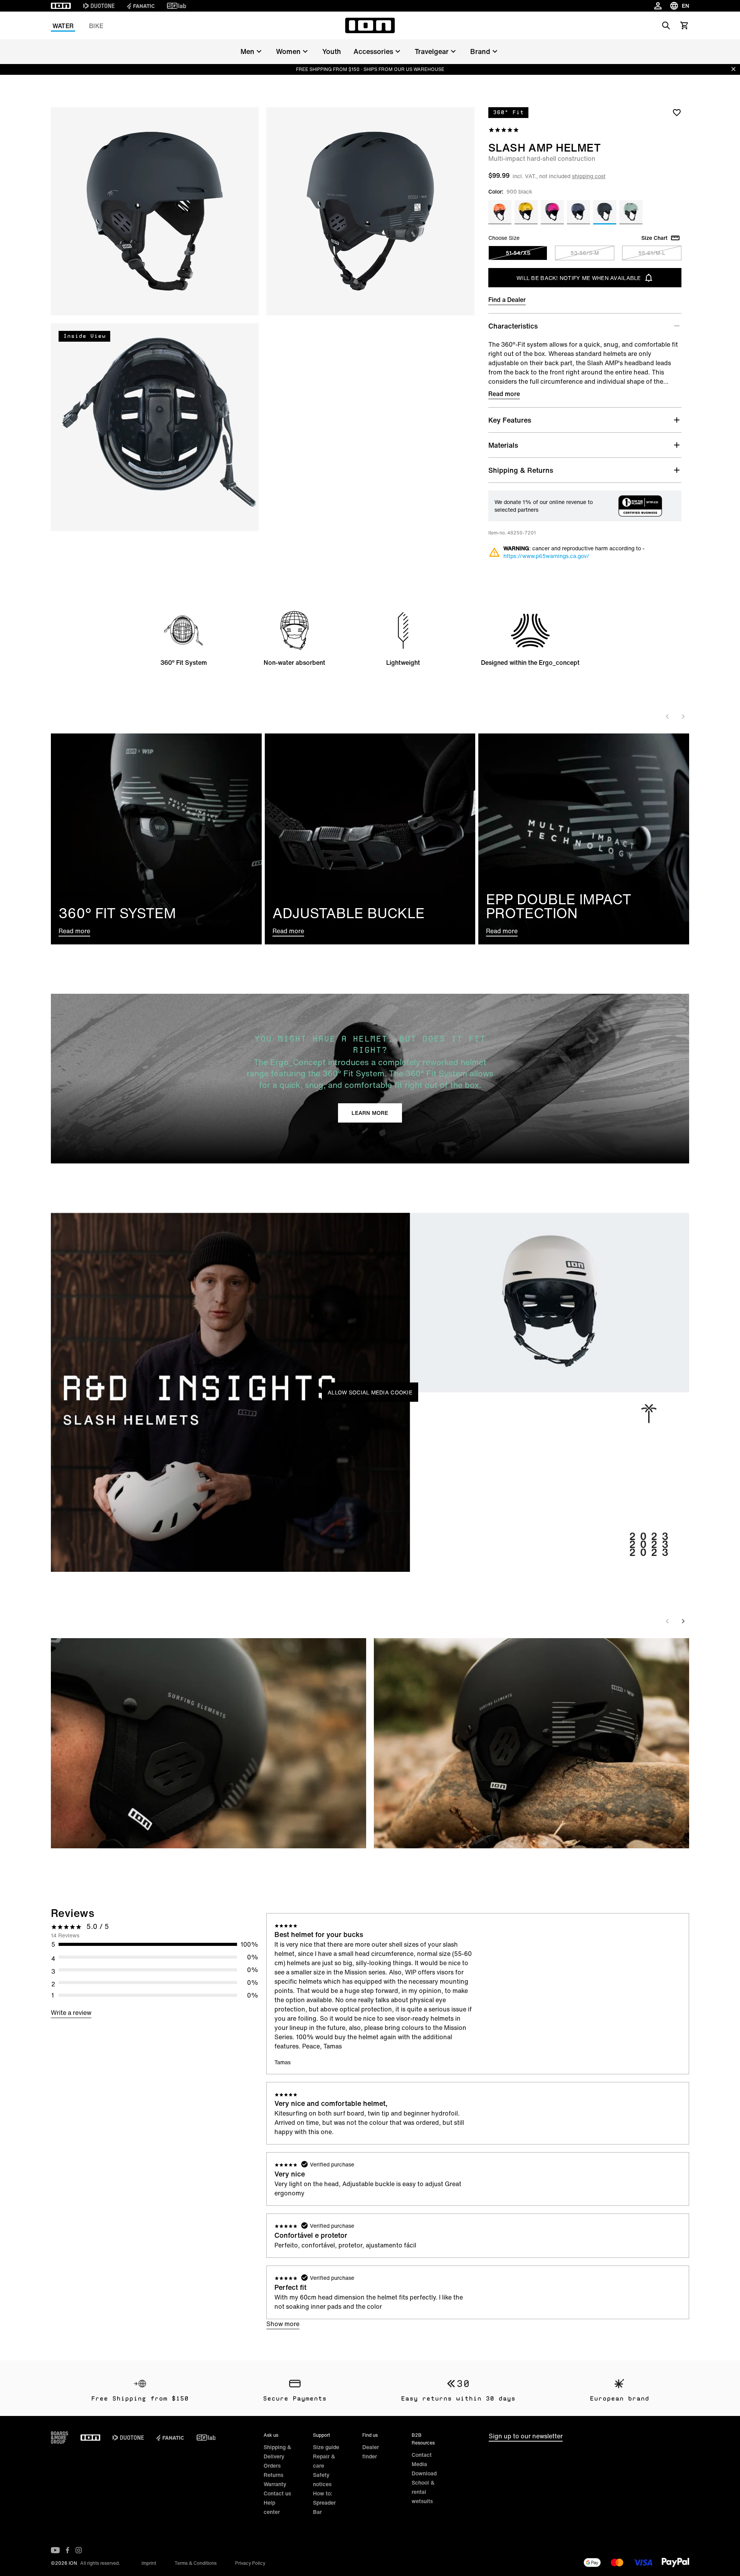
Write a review (71, 2013)
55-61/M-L (652, 253)
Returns (273, 2475)
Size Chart (654, 238)
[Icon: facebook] (68, 2550)
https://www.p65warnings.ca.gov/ (546, 556)
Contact (422, 2455)
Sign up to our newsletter (526, 2436)
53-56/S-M (585, 253)
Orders (272, 2466)
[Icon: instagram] (79, 2550)
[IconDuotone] (99, 6)
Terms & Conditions (196, 2563)
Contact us (277, 2493)
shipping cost (589, 176)
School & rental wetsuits (423, 2492)
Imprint (149, 2563)
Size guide (326, 2447)
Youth (332, 51)
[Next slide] (683, 716)
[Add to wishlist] (677, 112)
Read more (504, 394)
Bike (96, 26)
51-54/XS (518, 253)
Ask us (271, 2435)
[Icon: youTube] (55, 2550)
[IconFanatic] (141, 6)
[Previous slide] (668, 716)
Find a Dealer (507, 300)
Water (63, 26)
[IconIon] (61, 6)
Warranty (275, 2484)
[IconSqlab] (177, 6)
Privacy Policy (250, 2563)
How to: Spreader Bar (324, 2503)
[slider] (336, 1562)
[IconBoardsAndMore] (60, 2438)
